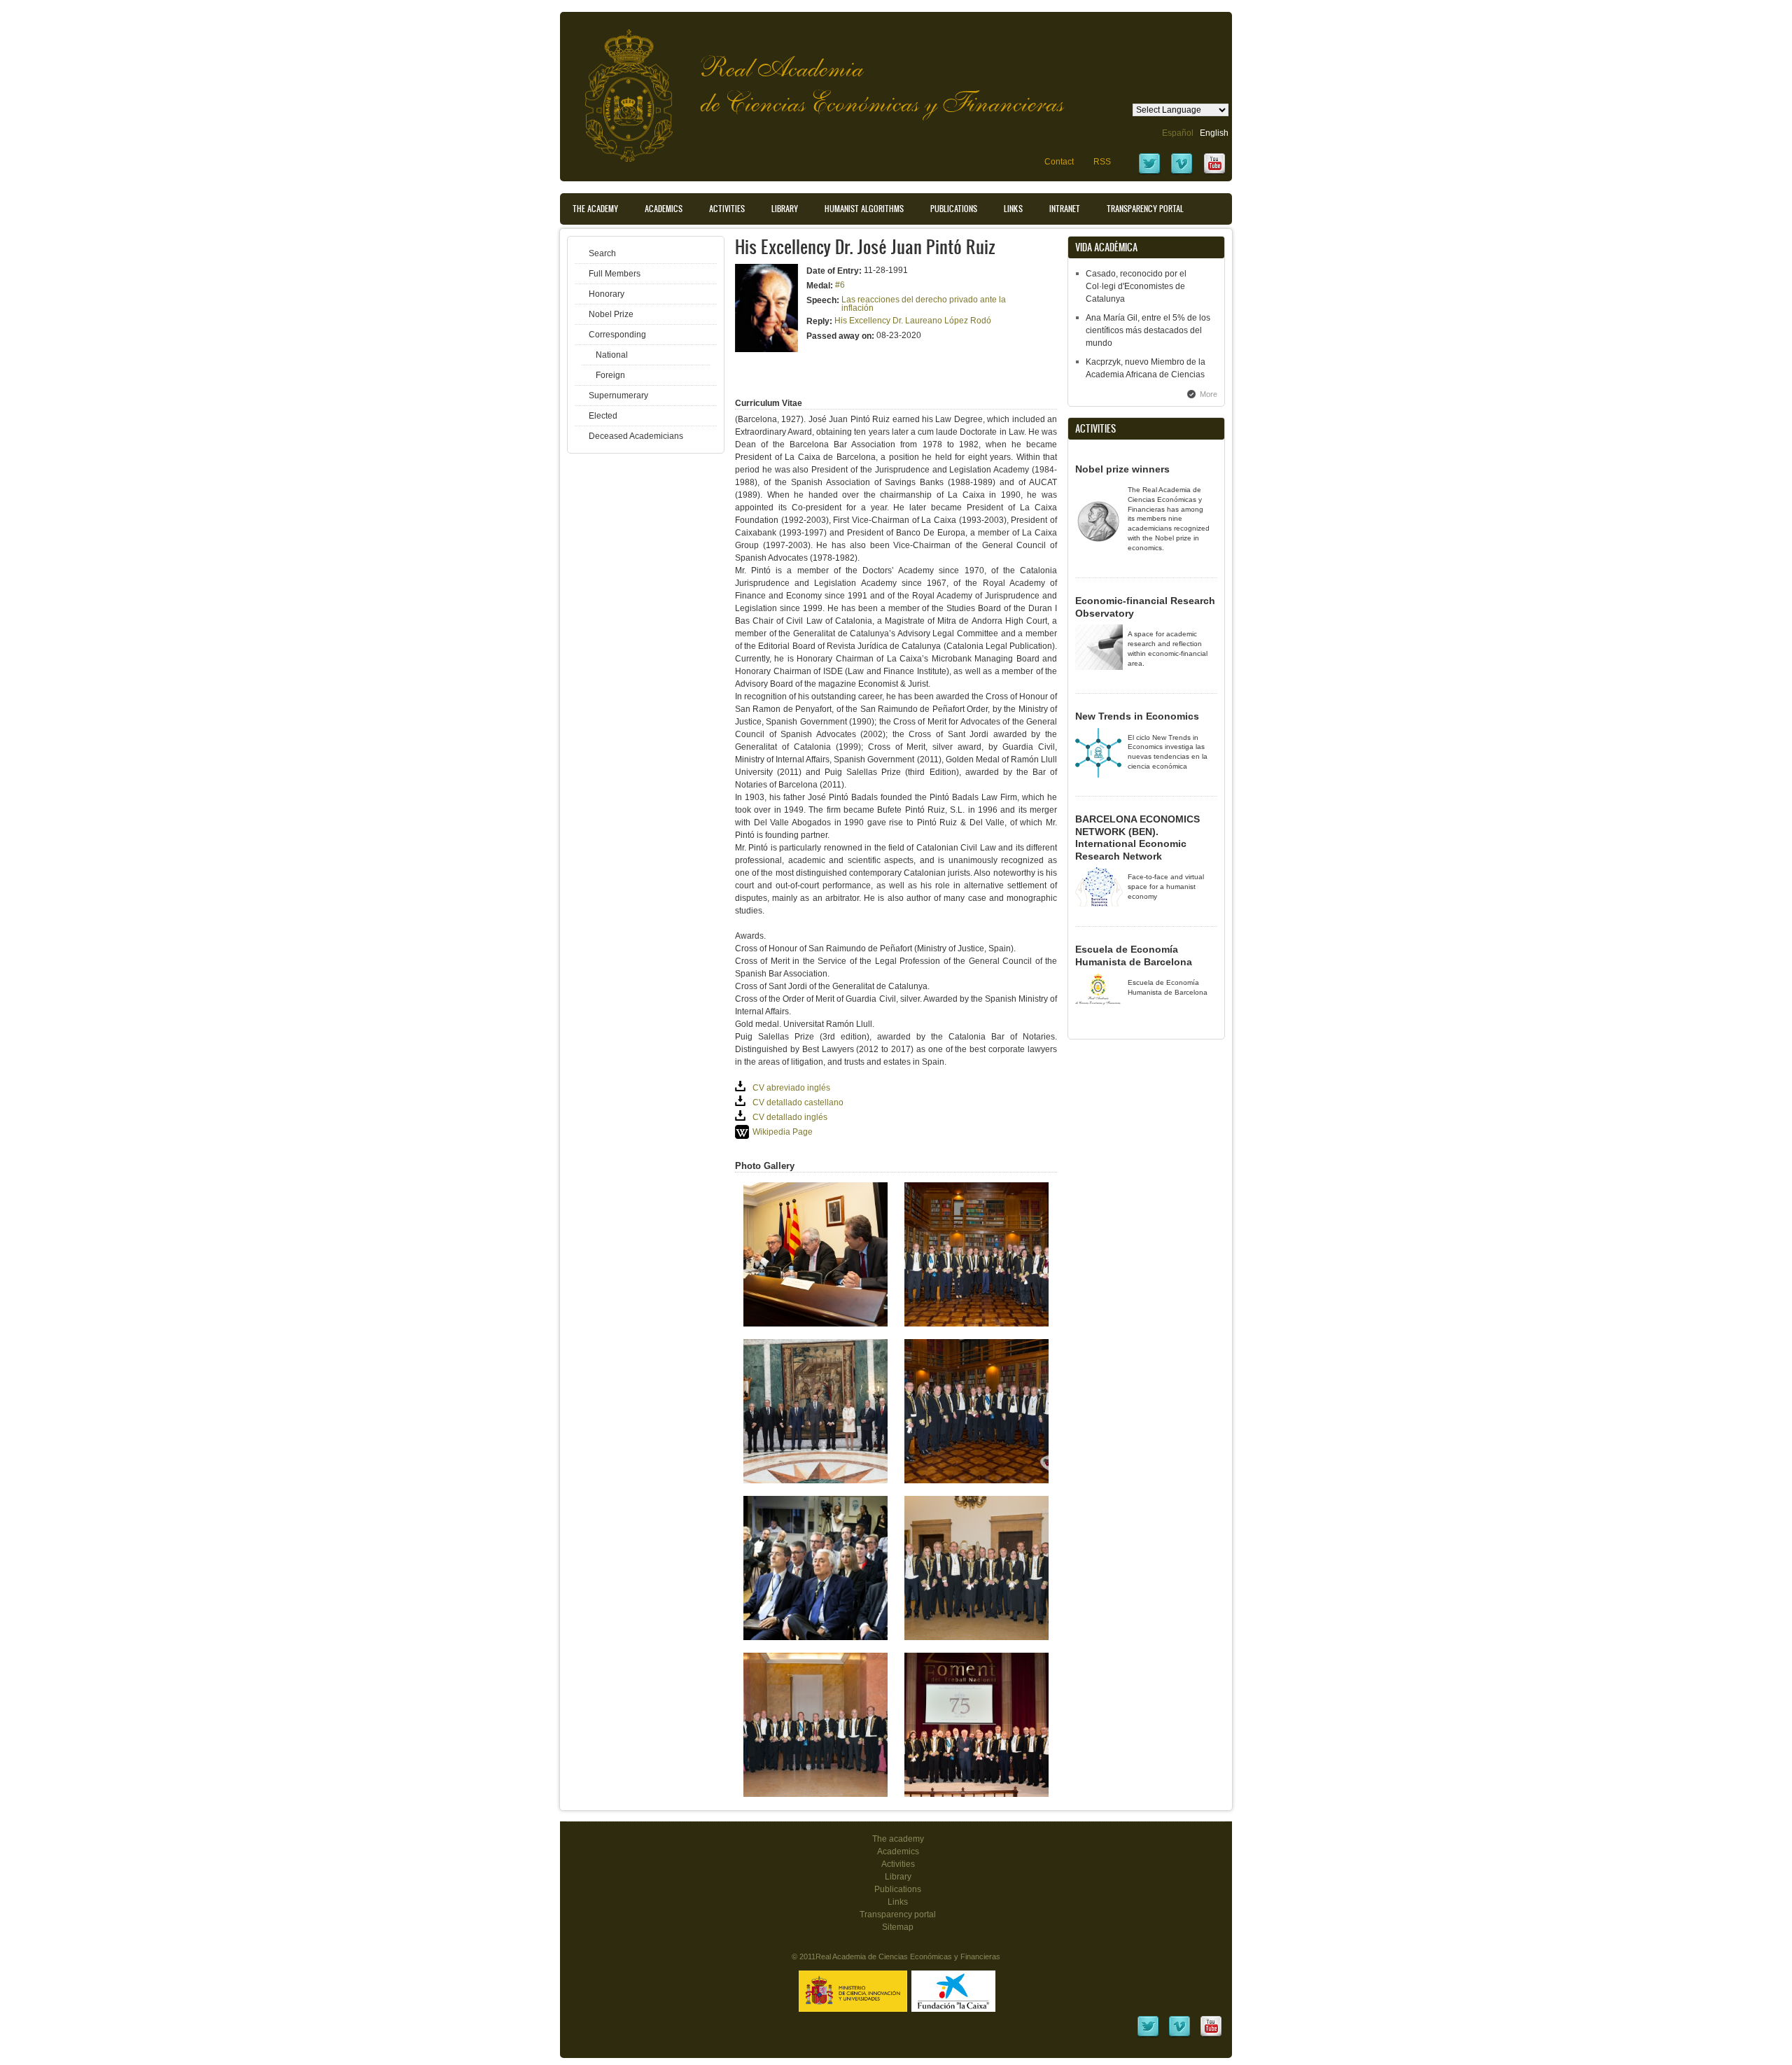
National (612, 355)
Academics (664, 209)
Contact (1059, 162)
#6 (840, 285)
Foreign (610, 375)
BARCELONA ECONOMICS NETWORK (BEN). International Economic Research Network (1137, 838)
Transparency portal (1145, 209)
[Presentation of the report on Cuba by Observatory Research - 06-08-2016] (815, 1637)
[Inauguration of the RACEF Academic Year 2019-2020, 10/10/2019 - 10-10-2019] (815, 1324)
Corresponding (617, 335)
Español (1178, 133)
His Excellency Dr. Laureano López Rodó (913, 321)
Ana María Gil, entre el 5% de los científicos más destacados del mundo (1148, 330)
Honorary (607, 294)
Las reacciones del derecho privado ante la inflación (924, 304)
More (1209, 394)
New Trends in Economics (1137, 716)
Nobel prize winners (1122, 469)
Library (785, 209)
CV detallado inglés (790, 1117)
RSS (1102, 162)
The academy (898, 1839)
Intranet (1065, 209)
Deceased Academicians (636, 436)
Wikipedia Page (783, 1132)
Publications (954, 209)
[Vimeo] (1182, 173)
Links (1013, 209)
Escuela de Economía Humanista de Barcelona (1134, 955)
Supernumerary (618, 395)
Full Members (615, 274)
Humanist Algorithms (864, 209)
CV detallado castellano (798, 1102)
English (1214, 133)
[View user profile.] (766, 349)
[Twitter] (1149, 173)
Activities (727, 209)
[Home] (618, 89)
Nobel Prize (611, 314)
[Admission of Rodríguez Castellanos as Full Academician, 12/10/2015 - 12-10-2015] (976, 1794)
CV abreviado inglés (791, 1088)
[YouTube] (1214, 173)
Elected (603, 416)
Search (602, 253)
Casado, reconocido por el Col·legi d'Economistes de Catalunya (1136, 286)
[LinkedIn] (1148, 2036)
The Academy (595, 209)
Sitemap (898, 1927)
